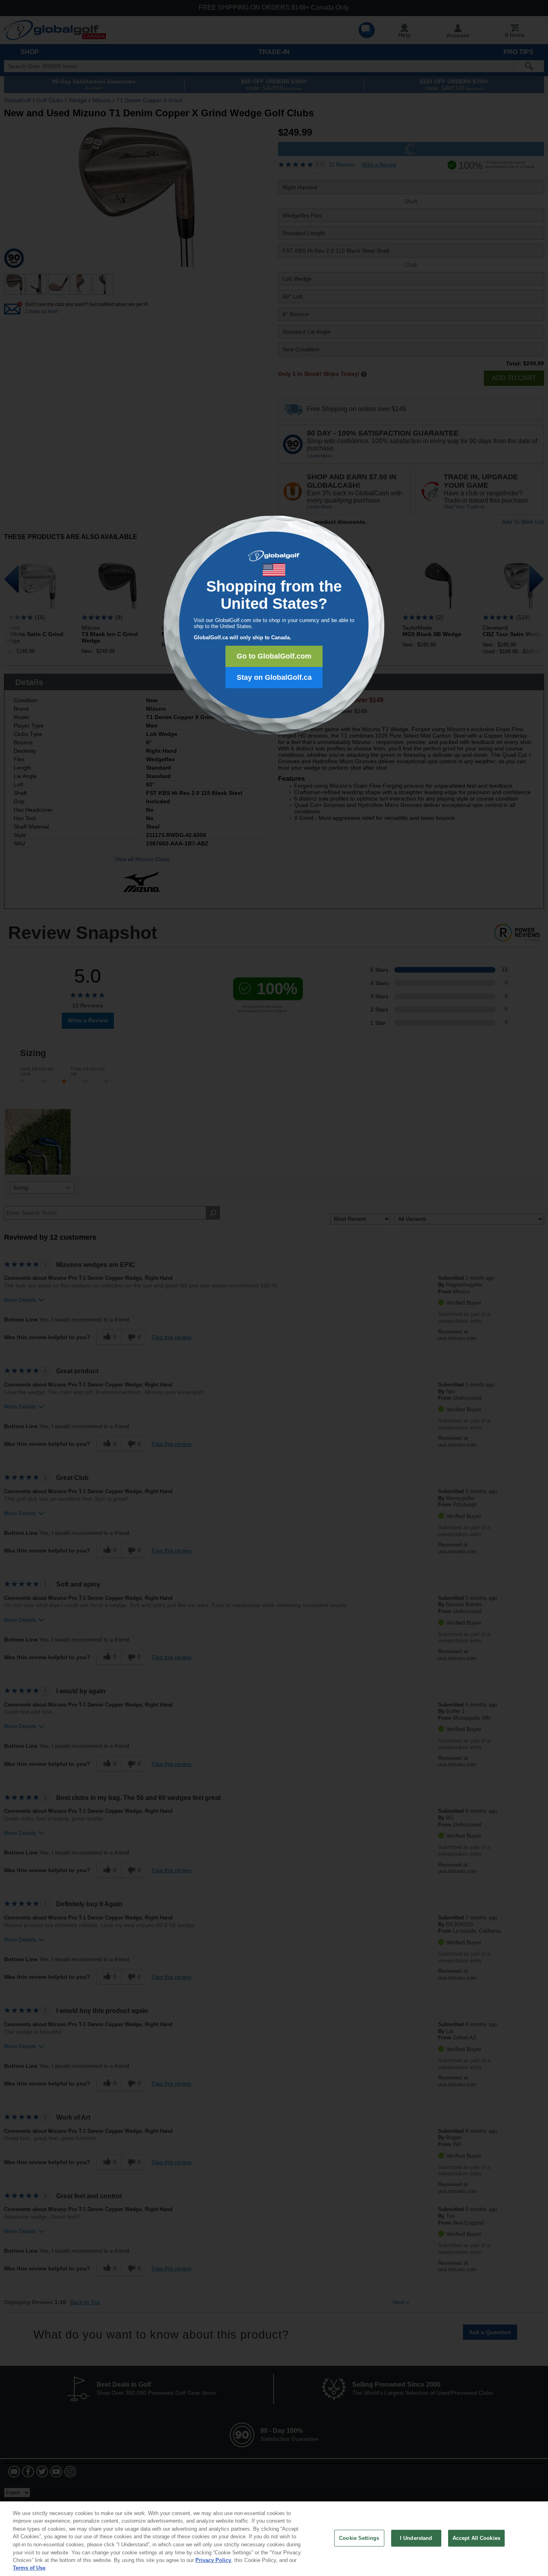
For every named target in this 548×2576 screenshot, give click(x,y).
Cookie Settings (359, 2538)
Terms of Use (29, 2568)
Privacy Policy (213, 2560)
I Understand (416, 2538)
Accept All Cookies (476, 2538)
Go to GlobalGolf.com (274, 656)
